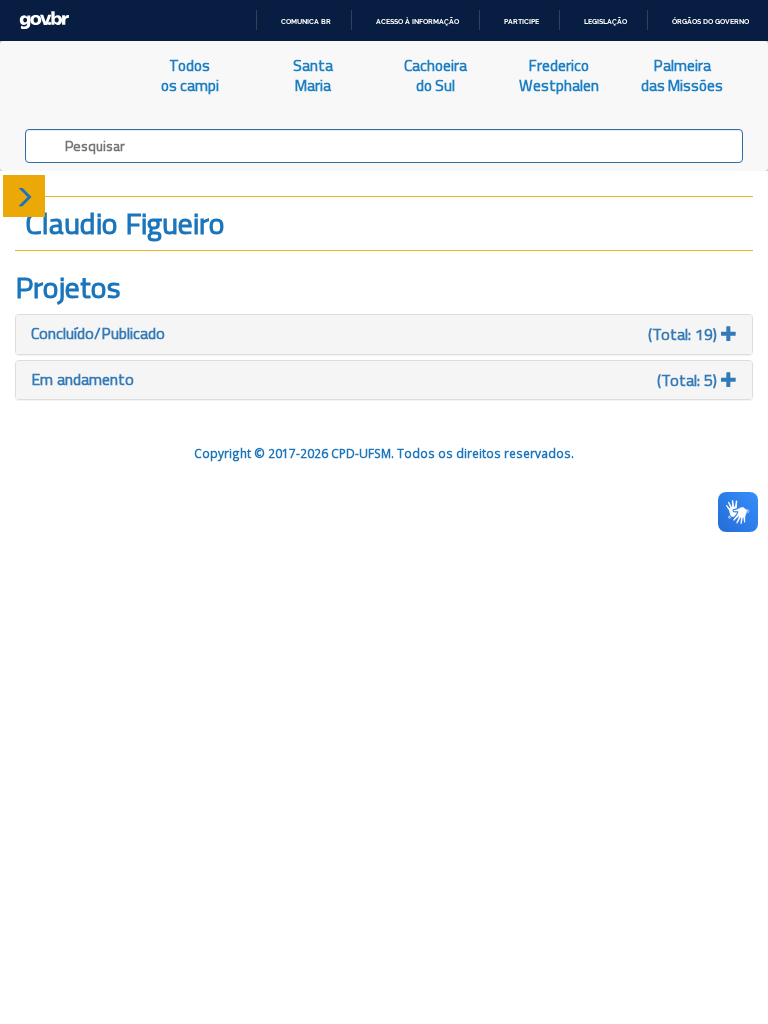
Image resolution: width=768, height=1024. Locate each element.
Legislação (605, 21)
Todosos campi (190, 75)
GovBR (44, 20)
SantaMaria (313, 75)
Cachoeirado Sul (435, 75)
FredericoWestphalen (559, 75)
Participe (521, 21)
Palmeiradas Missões (682, 75)
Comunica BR (306, 21)
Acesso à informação (417, 21)
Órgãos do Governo (710, 21)
